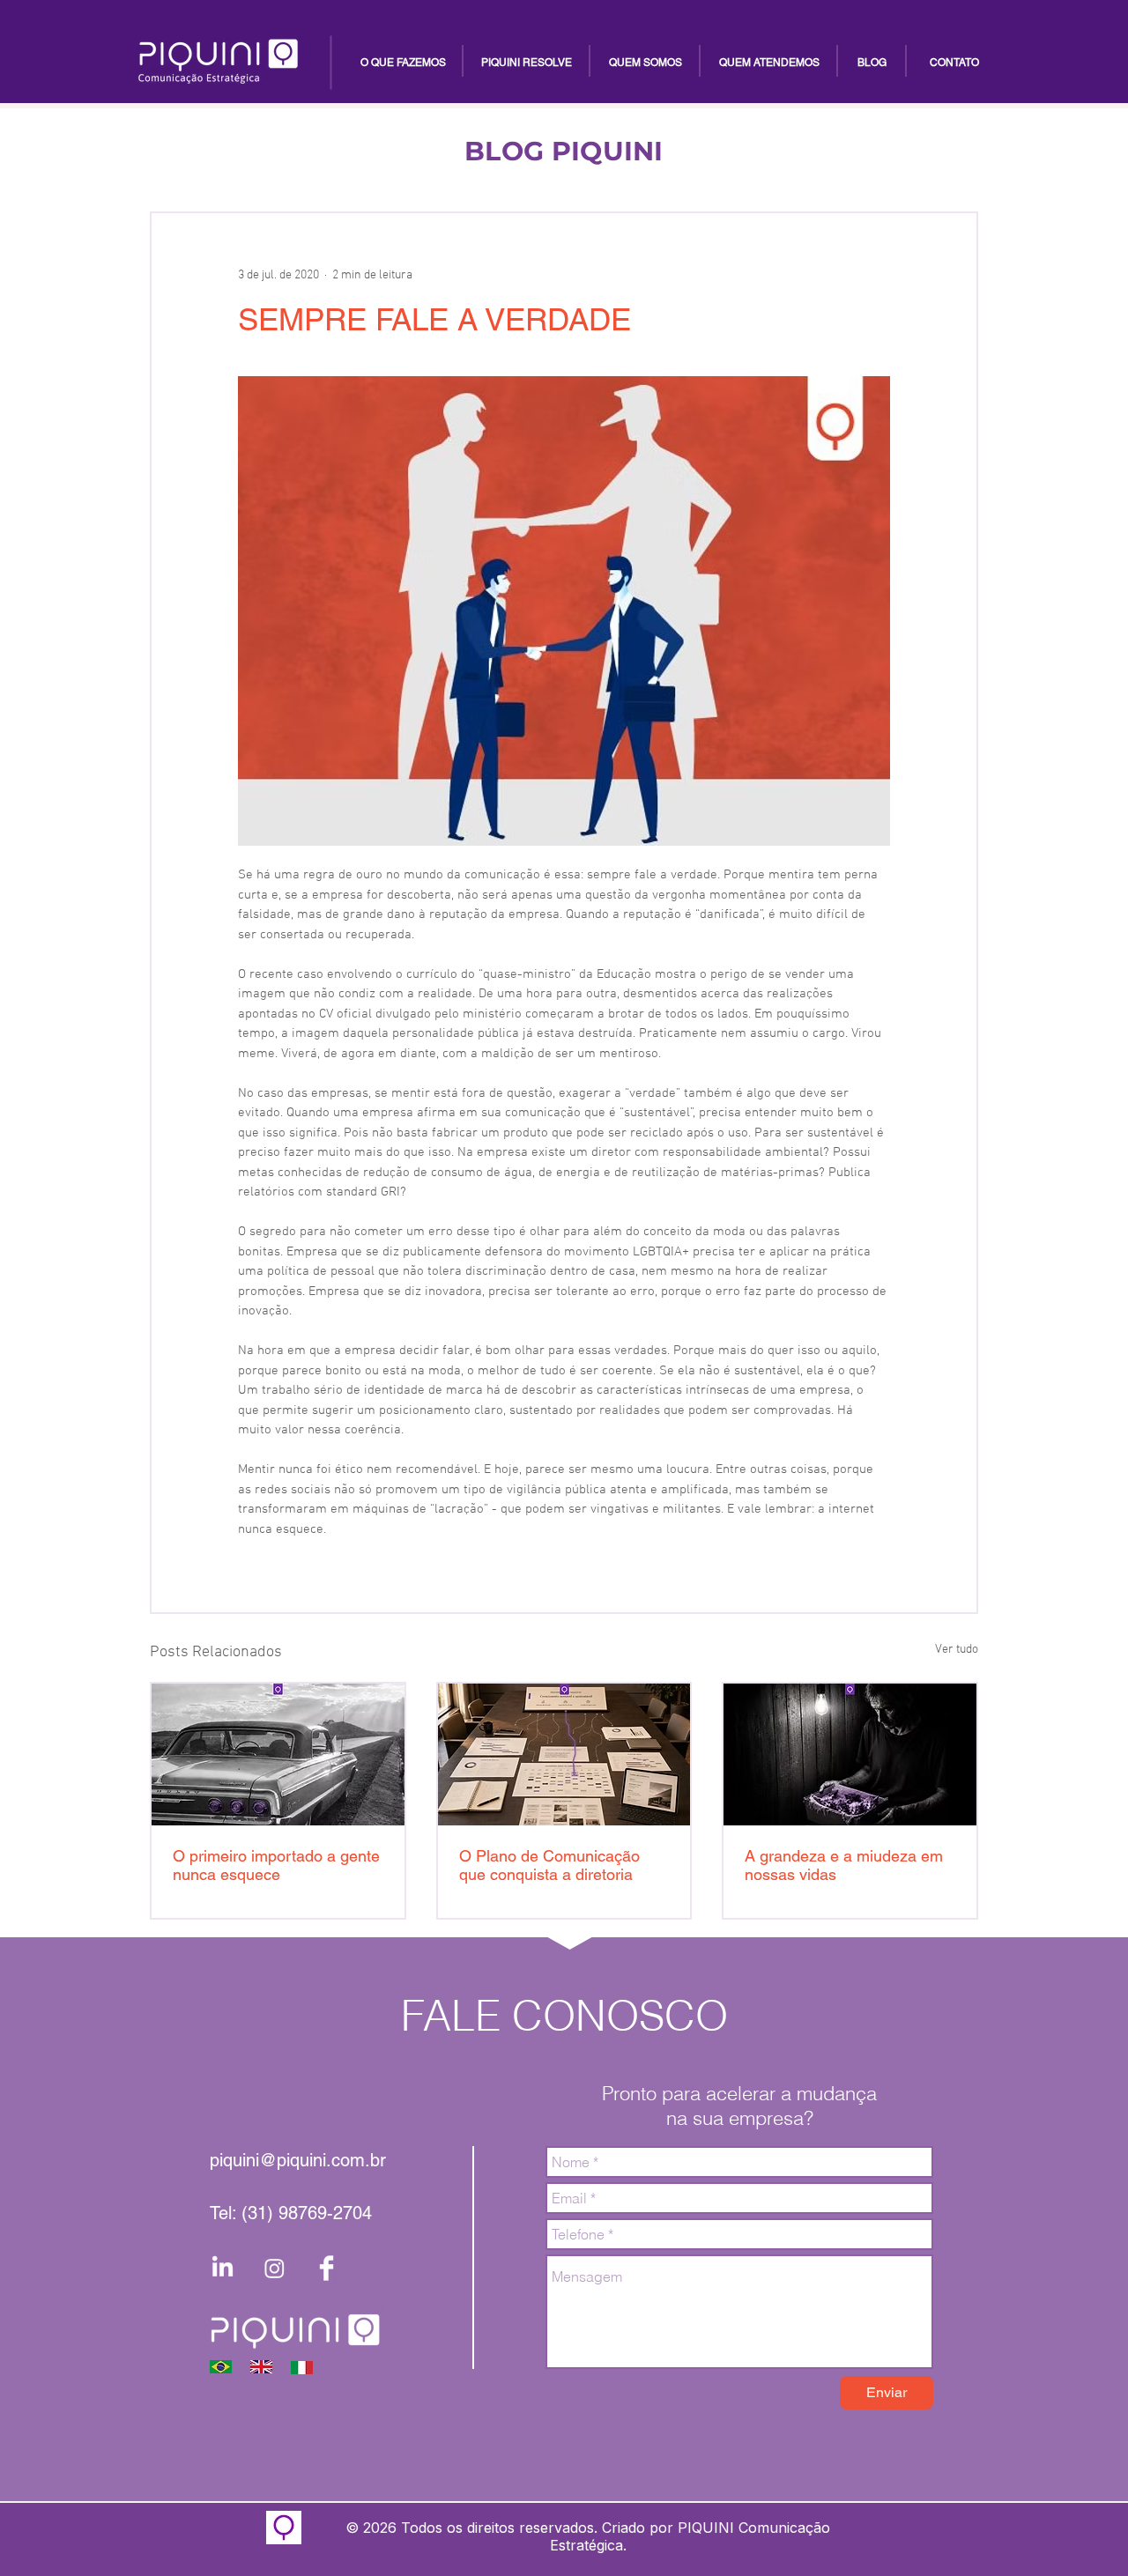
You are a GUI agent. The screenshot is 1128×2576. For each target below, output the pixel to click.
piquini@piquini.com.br (298, 2160)
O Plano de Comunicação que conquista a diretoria (549, 1865)
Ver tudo (957, 1650)
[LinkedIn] (223, 2268)
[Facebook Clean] (327, 2268)
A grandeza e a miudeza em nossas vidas (844, 1865)
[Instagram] (275, 2268)
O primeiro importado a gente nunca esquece (276, 1865)
